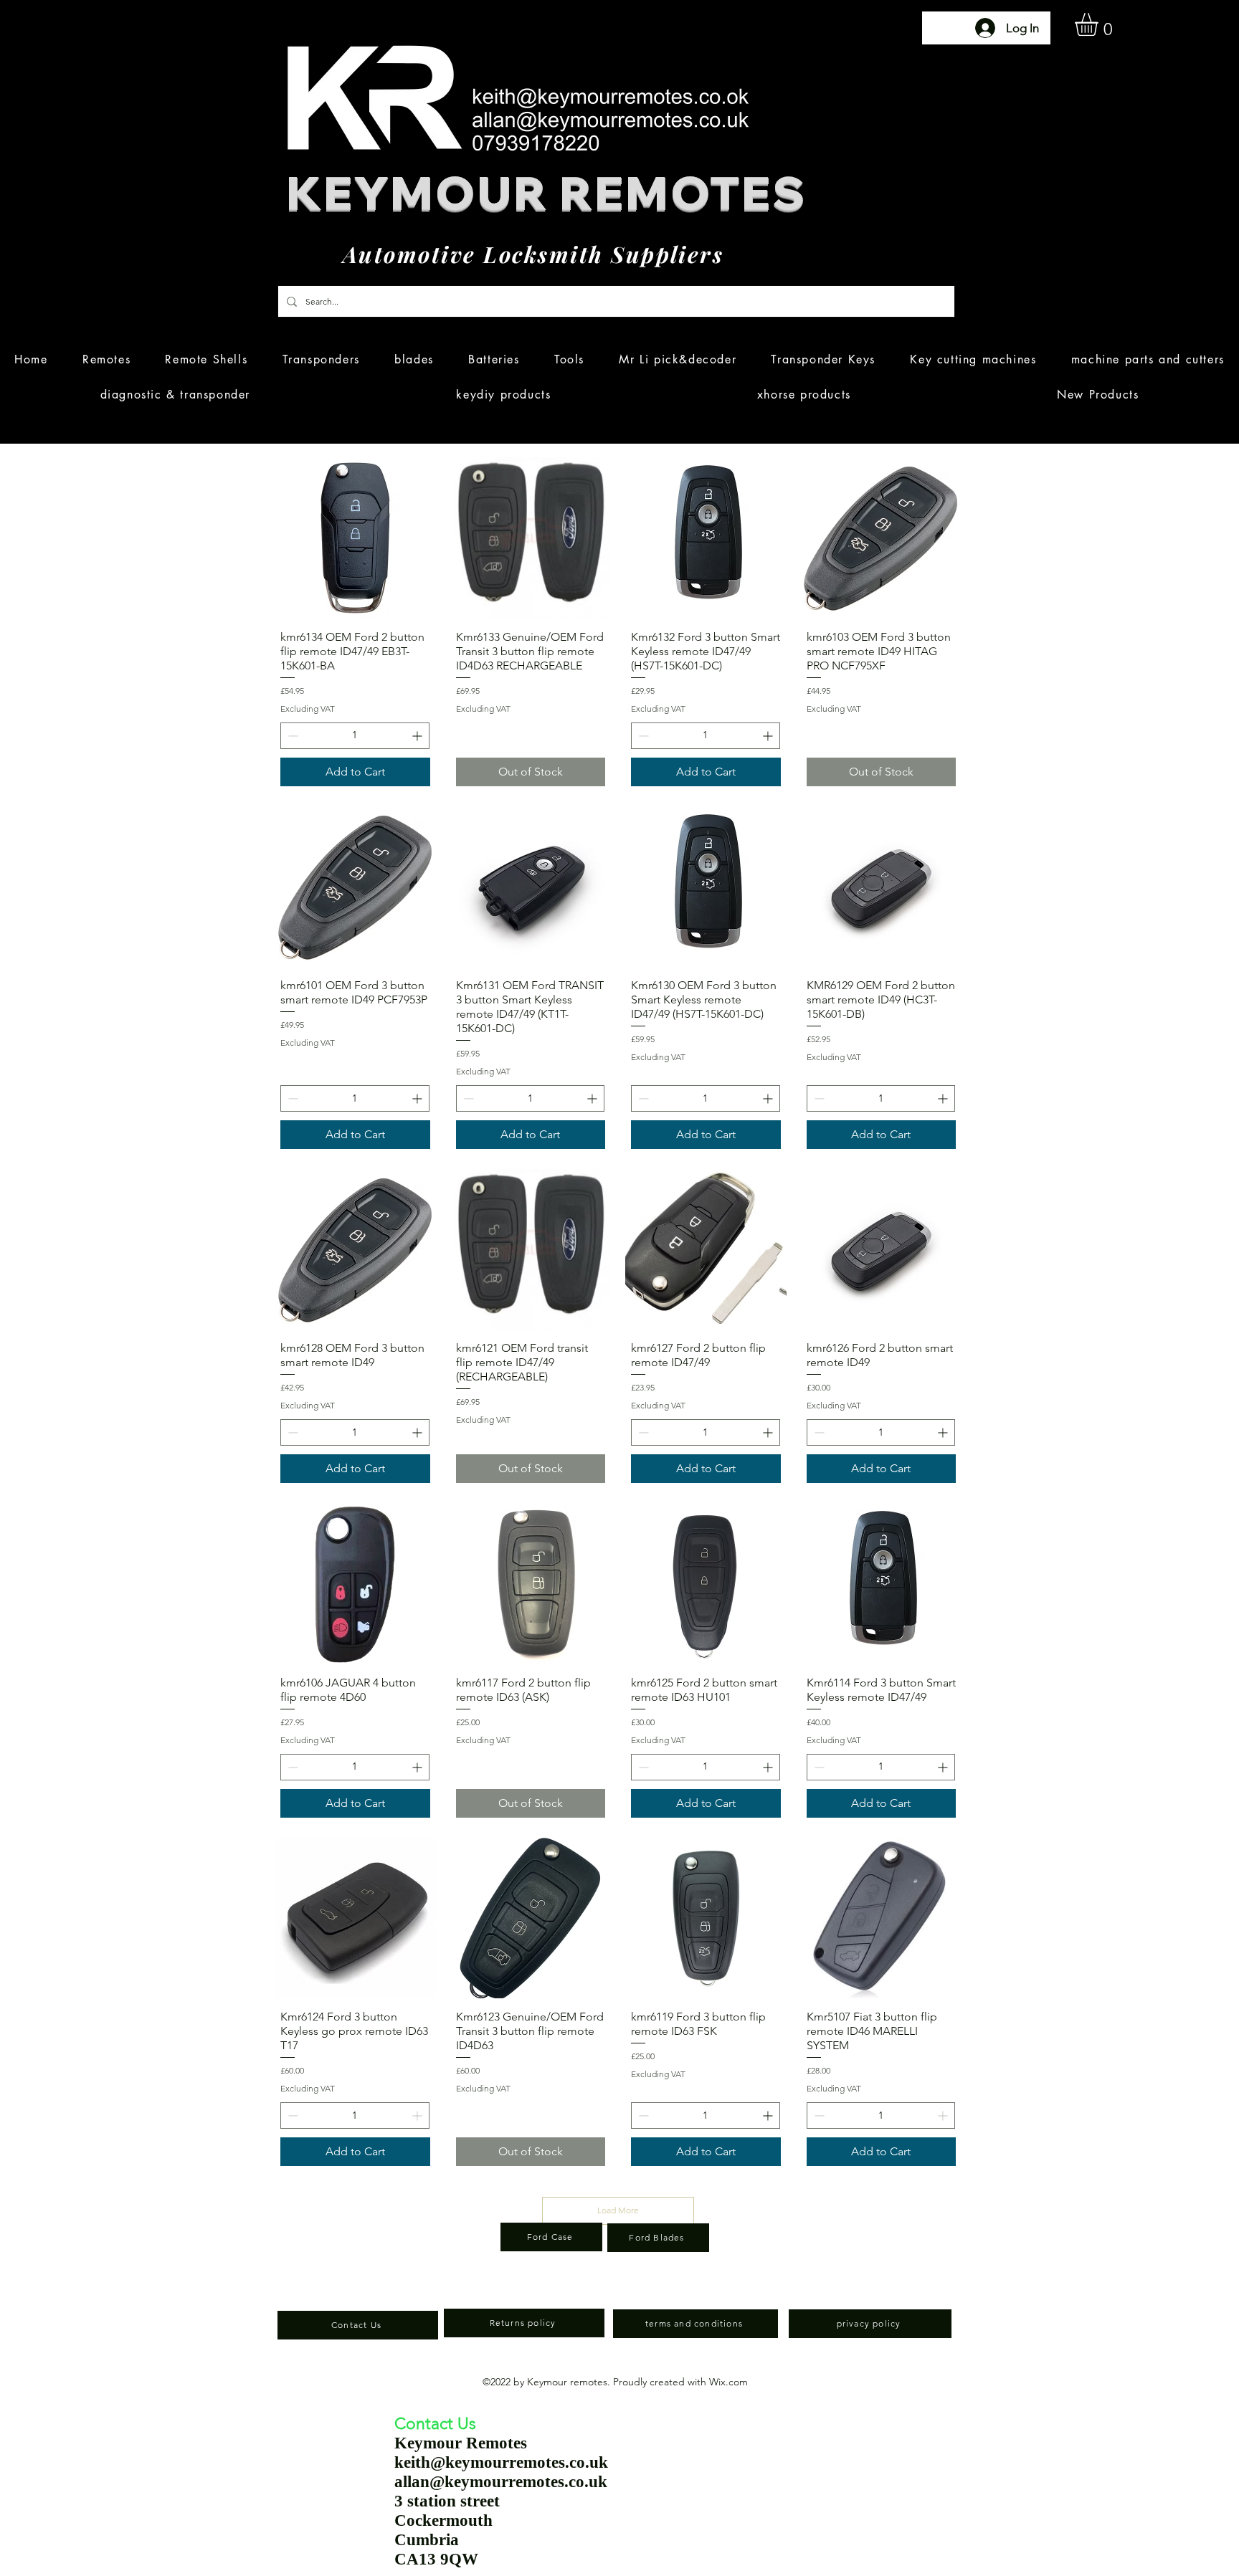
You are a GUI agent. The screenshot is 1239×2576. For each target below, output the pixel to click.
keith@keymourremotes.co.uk (501, 2462)
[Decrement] (291, 736)
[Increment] (418, 736)
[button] (1100, 24)
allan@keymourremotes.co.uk (501, 2482)
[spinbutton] (355, 736)
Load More (618, 2210)
